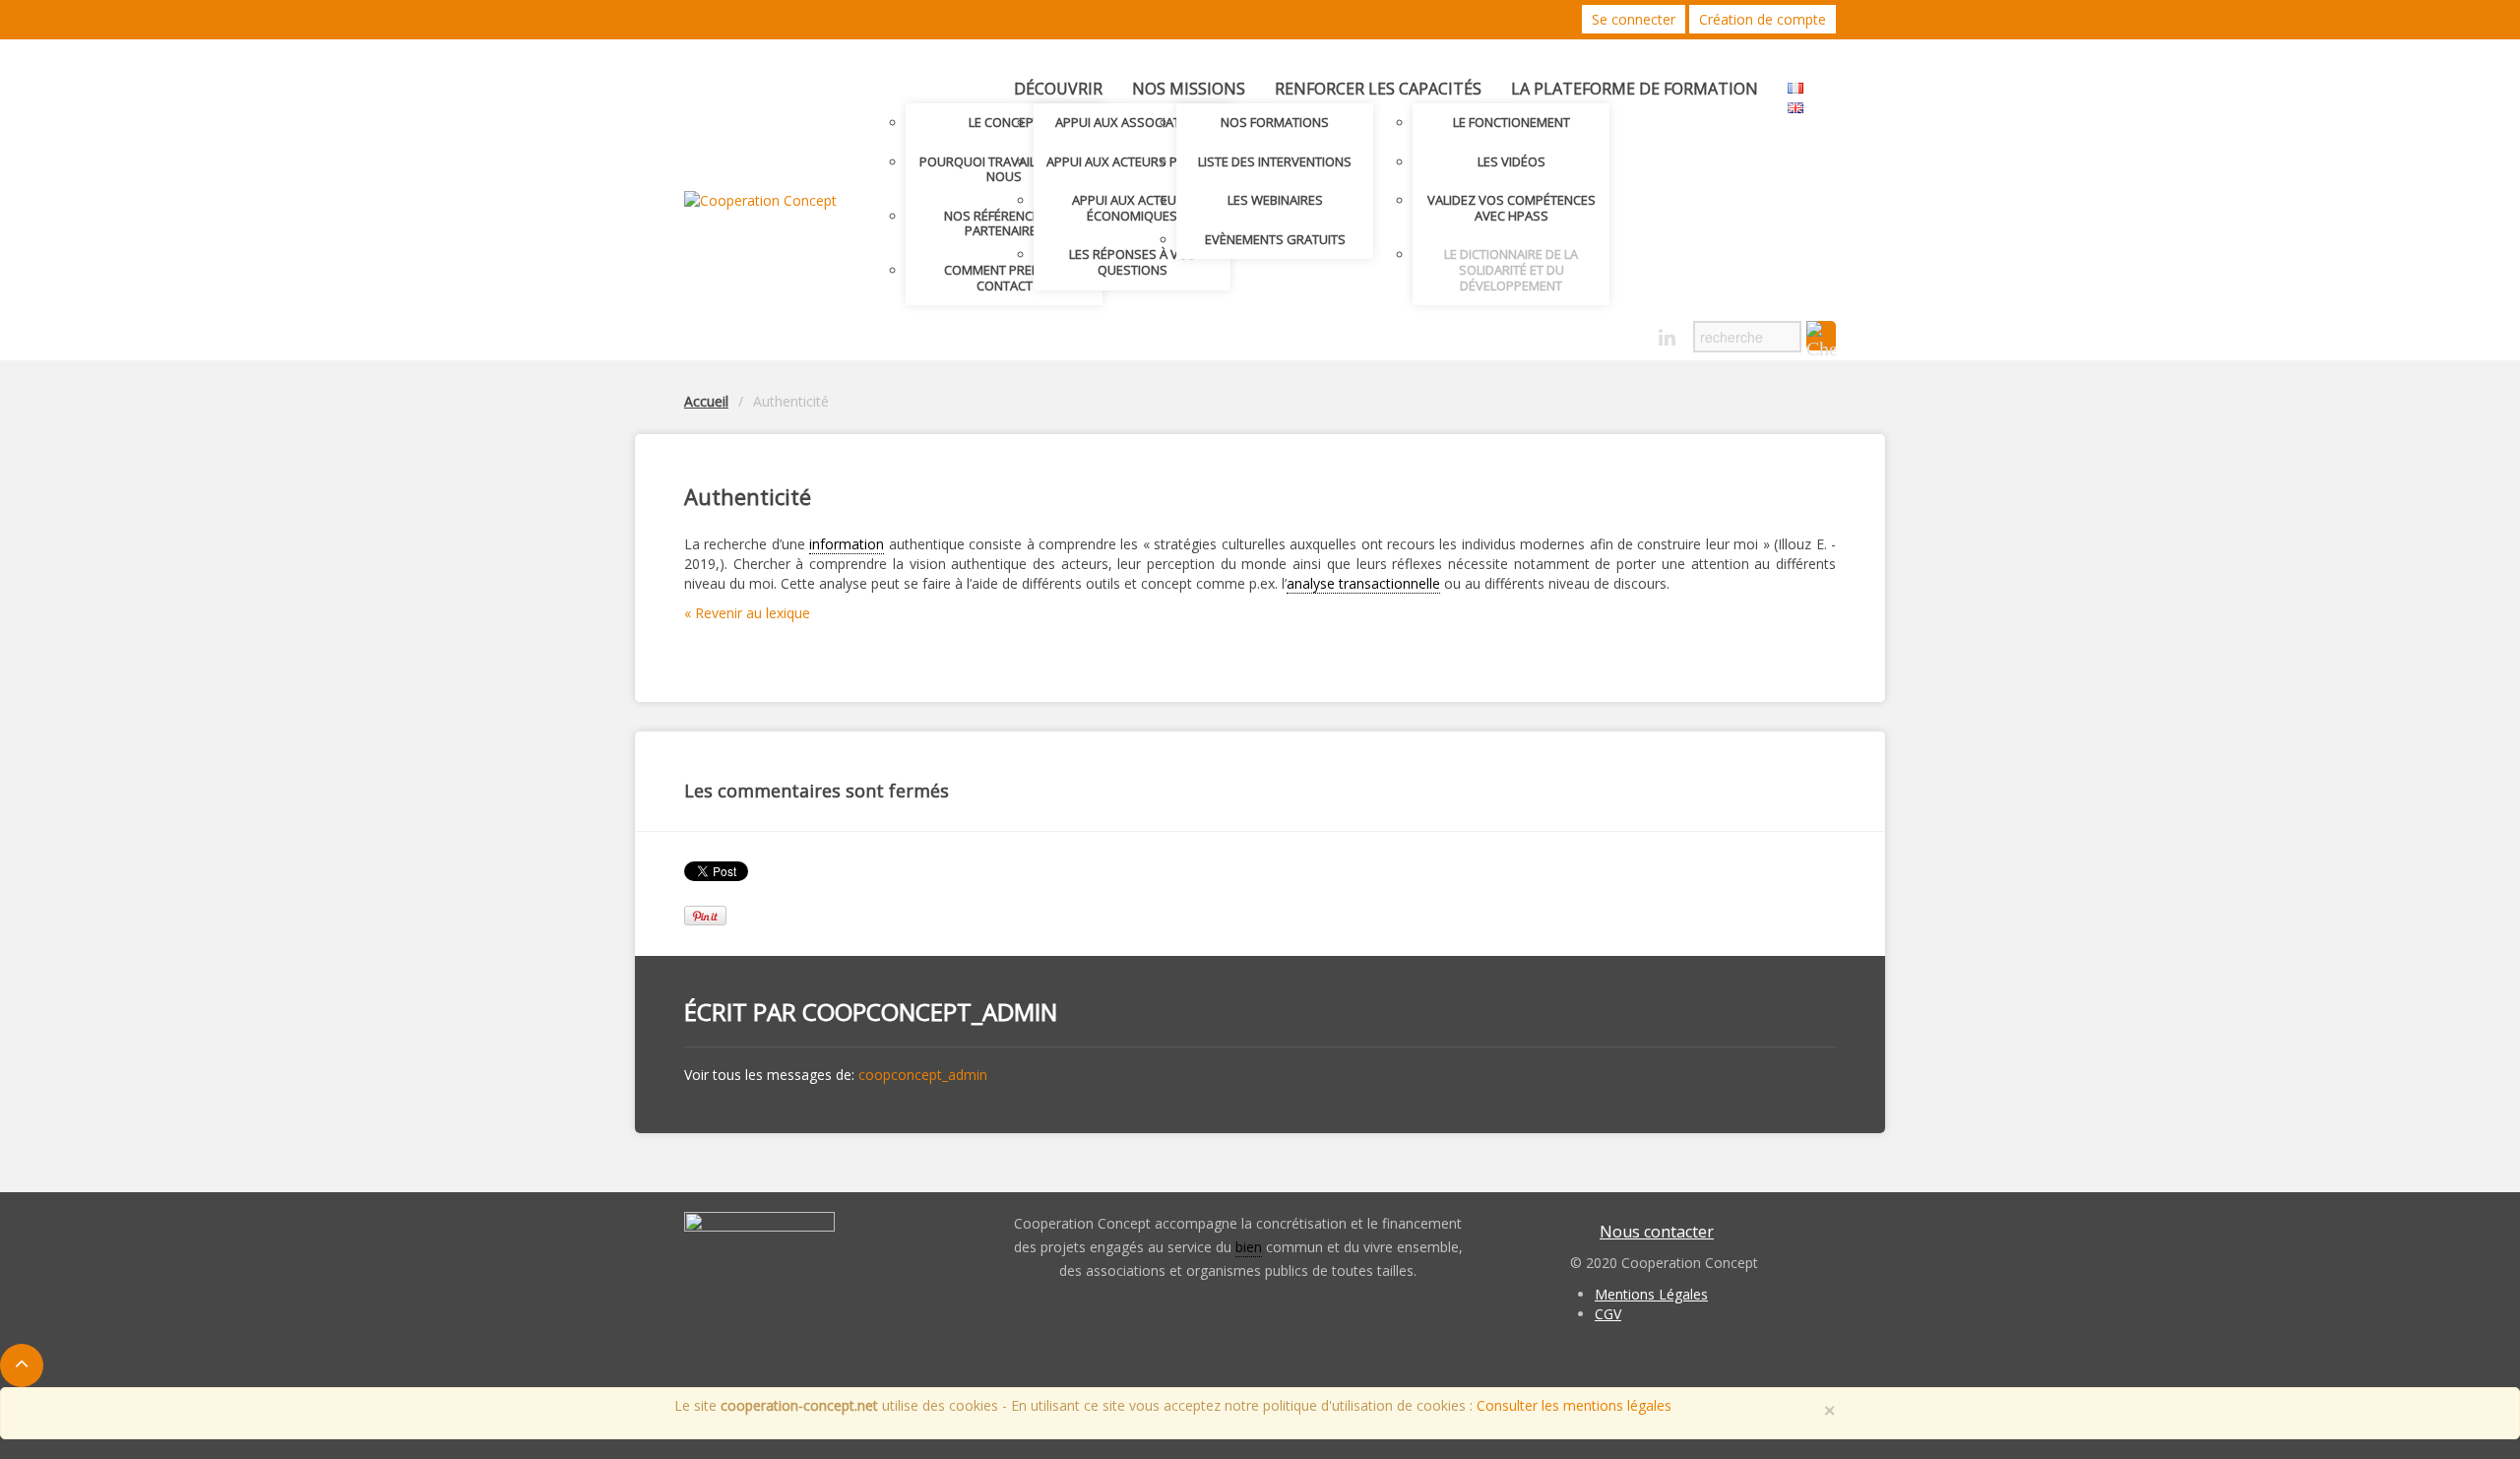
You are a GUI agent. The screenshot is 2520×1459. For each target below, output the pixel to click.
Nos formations (1275, 122)
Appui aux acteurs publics (1133, 161)
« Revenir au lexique (747, 613)
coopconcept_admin (930, 1012)
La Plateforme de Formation (1635, 89)
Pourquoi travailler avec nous (1005, 169)
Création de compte (1763, 19)
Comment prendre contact (1004, 278)
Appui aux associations (1133, 122)
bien (1249, 1247)
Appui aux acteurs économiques (1132, 208)
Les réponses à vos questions (1133, 262)
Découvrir (1058, 89)
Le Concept (1005, 122)
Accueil (706, 401)
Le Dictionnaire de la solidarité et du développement (1511, 269)
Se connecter (1634, 19)
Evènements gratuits (1275, 239)
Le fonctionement (1512, 122)
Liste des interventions (1275, 161)
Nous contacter (1657, 1232)
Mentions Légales (1651, 1294)
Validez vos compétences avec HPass (1512, 208)
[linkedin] (1667, 338)
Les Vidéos (1512, 161)
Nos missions (1189, 89)
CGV (1608, 1314)
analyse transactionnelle (1363, 583)
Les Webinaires (1275, 200)
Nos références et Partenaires (1004, 223)
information (847, 544)
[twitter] (1598, 332)
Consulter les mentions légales (1574, 1405)
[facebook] (1633, 332)
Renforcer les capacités (1378, 89)
